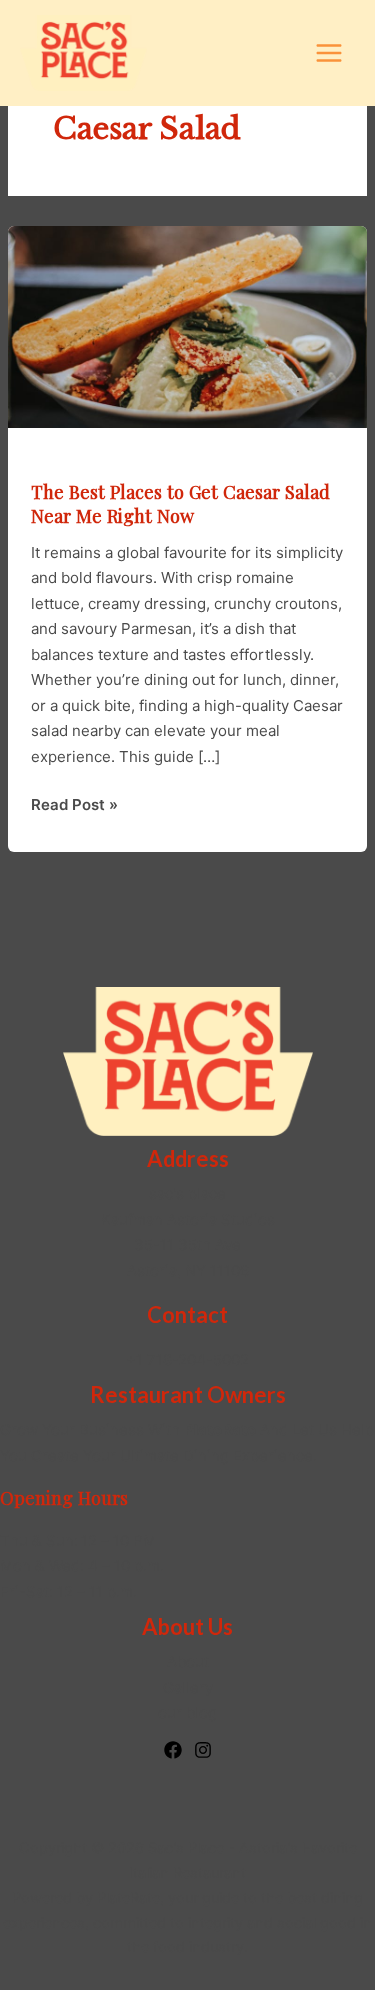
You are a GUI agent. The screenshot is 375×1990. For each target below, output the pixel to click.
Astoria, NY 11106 (188, 1270)
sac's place (187, 1193)
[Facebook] (173, 1750)
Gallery (188, 1687)
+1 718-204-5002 (187, 1359)
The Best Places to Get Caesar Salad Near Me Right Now (180, 503)
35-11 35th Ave (187, 1244)
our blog (187, 1712)
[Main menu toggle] (329, 53)
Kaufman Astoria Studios (188, 1219)
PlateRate (128, 1898)
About (188, 1661)
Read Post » (74, 806)
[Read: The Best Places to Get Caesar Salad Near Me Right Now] (187, 325)
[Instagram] (203, 1750)
